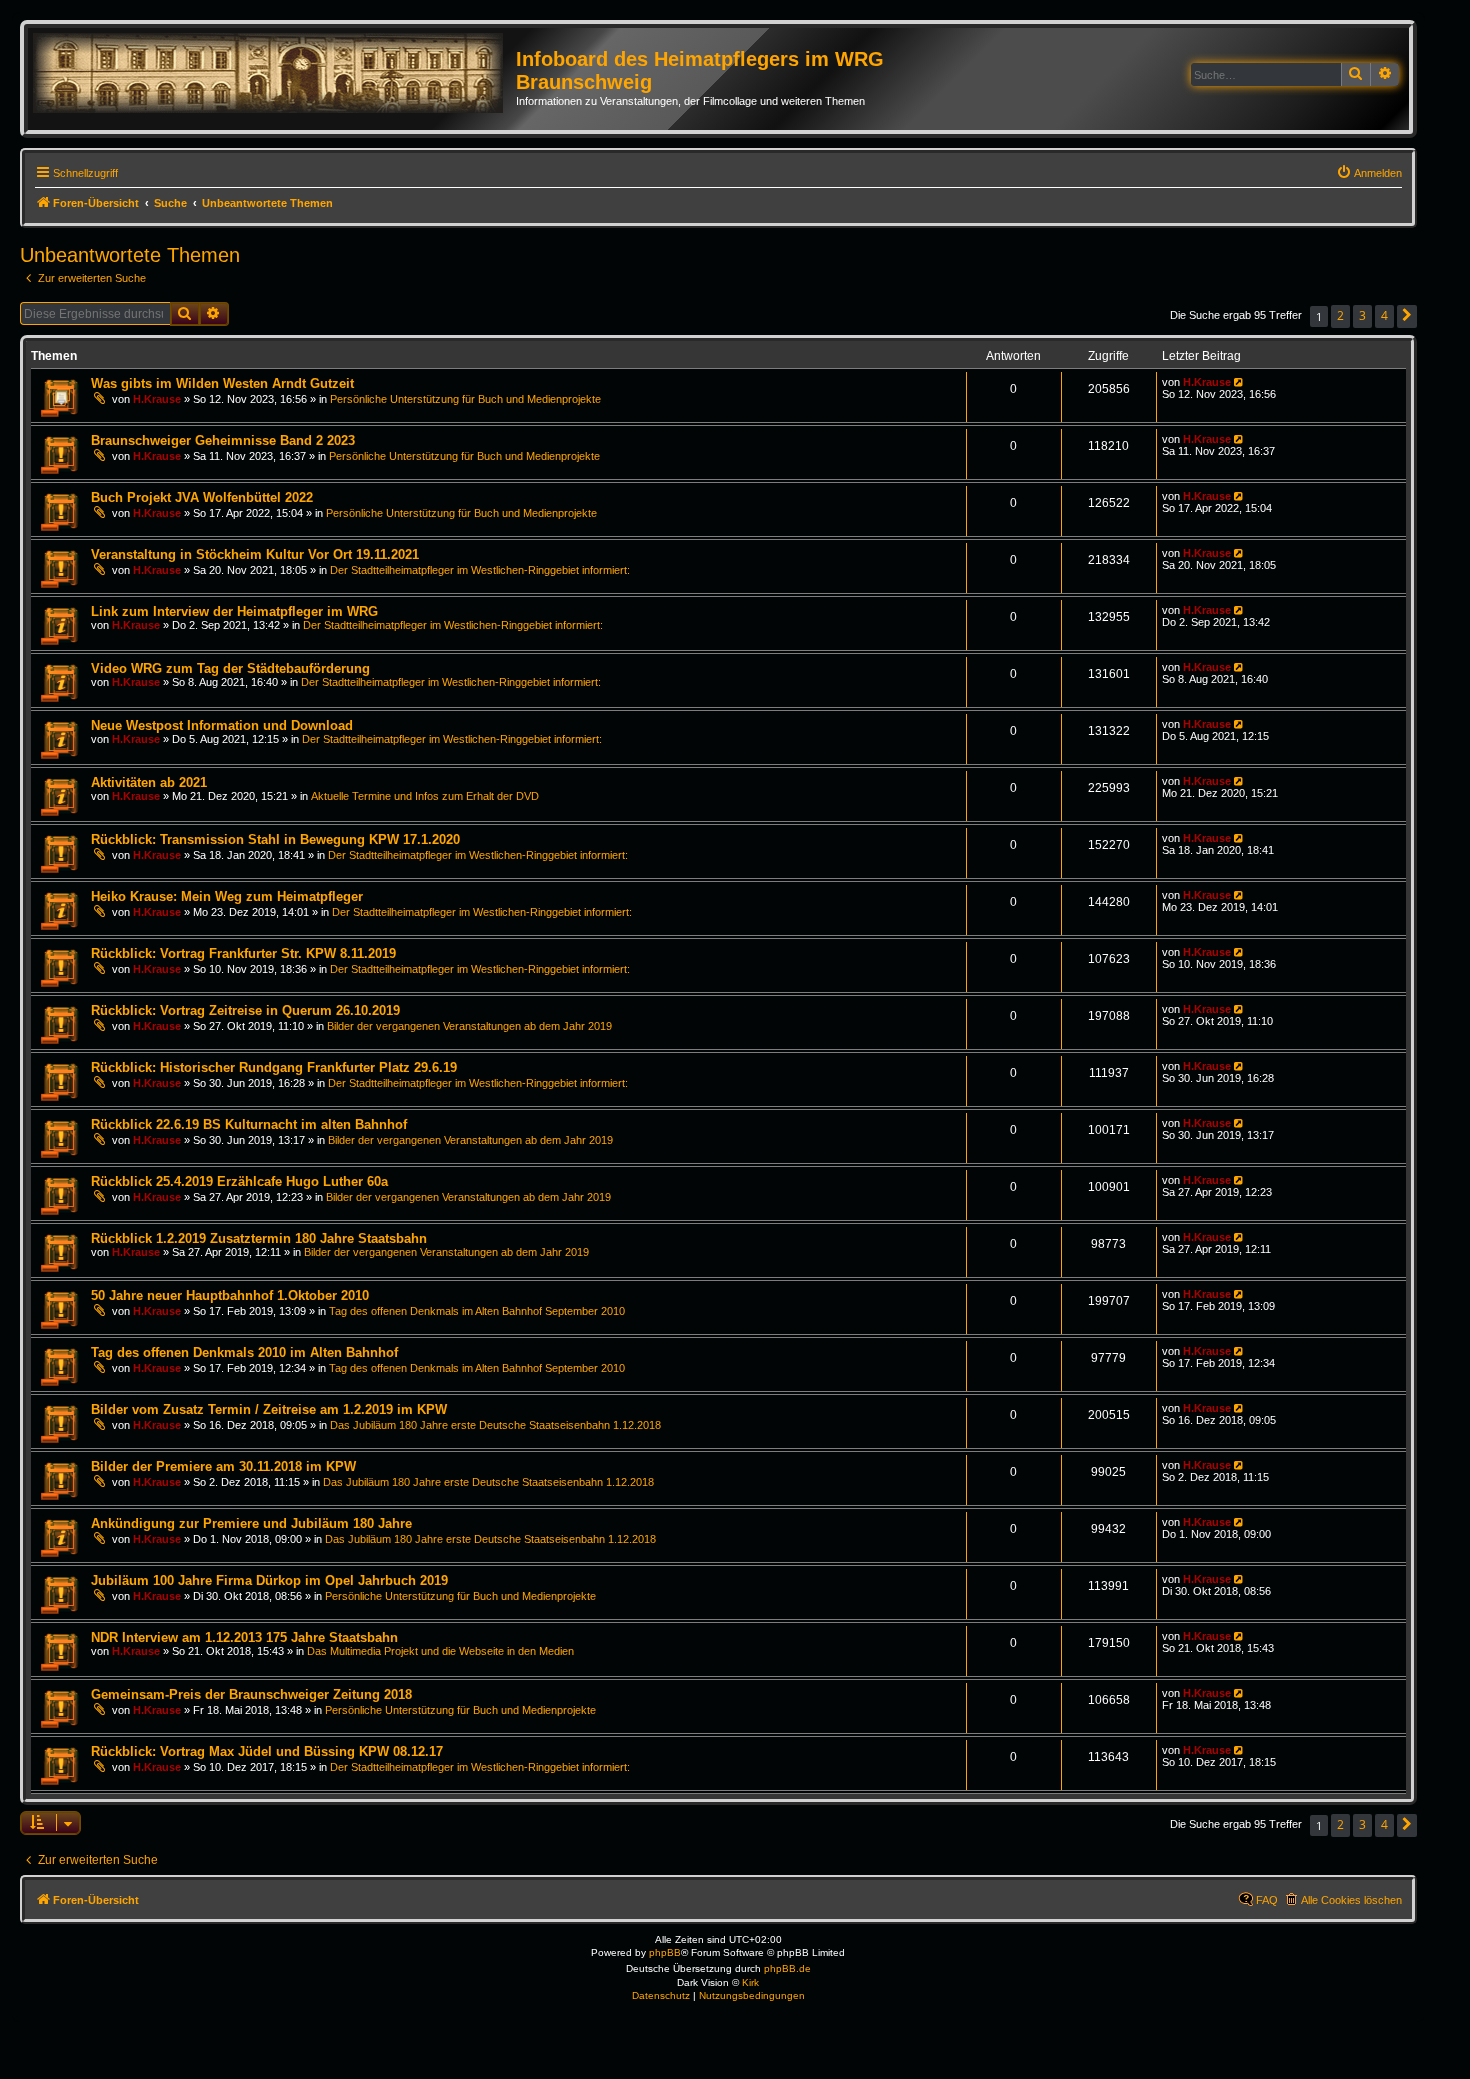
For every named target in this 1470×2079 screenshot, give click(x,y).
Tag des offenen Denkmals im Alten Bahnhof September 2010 (477, 1311)
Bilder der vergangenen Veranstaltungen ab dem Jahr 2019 (469, 1026)
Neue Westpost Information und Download (222, 725)
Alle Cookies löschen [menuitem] (1351, 1900)
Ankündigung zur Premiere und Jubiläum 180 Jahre (251, 1523)
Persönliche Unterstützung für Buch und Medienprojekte (465, 399)
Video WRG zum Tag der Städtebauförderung (230, 668)
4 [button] (1384, 315)
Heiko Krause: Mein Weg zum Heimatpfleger (227, 896)
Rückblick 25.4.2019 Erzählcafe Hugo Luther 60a (239, 1181)
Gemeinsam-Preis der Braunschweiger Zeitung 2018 (251, 1694)
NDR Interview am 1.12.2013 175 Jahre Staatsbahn (244, 1637)
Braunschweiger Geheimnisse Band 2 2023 (223, 440)
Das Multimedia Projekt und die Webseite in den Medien (440, 1651)
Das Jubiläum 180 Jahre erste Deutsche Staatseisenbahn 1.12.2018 (495, 1425)
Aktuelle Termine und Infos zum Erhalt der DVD (425, 796)
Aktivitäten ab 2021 (149, 782)
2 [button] (1340, 315)
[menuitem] (1369, 173)
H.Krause (157, 399)
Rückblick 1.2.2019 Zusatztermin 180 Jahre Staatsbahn (259, 1238)
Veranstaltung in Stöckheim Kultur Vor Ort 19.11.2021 (255, 554)
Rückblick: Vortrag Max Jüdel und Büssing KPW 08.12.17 (267, 1751)
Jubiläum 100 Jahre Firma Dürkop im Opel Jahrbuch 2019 (269, 1580)
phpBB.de (787, 1968)
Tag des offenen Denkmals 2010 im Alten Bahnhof (244, 1352)
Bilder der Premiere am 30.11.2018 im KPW (223, 1466)
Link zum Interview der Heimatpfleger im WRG (234, 611)
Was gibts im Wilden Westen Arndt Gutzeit (222, 383)
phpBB (665, 1952)
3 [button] (1362, 315)
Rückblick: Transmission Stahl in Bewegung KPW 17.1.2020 (275, 839)
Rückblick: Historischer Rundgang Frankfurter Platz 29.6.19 (274, 1067)
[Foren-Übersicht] (274, 74)
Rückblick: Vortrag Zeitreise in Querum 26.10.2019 (245, 1010)
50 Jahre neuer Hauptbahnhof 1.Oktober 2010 (230, 1295)
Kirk (750, 1982)
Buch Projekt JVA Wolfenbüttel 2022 (202, 497)
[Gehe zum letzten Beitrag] (1240, 382)
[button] (1407, 316)
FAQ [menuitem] (1267, 1900)
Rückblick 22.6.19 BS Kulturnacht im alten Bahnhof (249, 1124)
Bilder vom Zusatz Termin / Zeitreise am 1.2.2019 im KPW (269, 1409)
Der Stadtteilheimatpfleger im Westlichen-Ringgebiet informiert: (480, 570)
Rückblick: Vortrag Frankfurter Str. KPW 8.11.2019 (243, 953)
